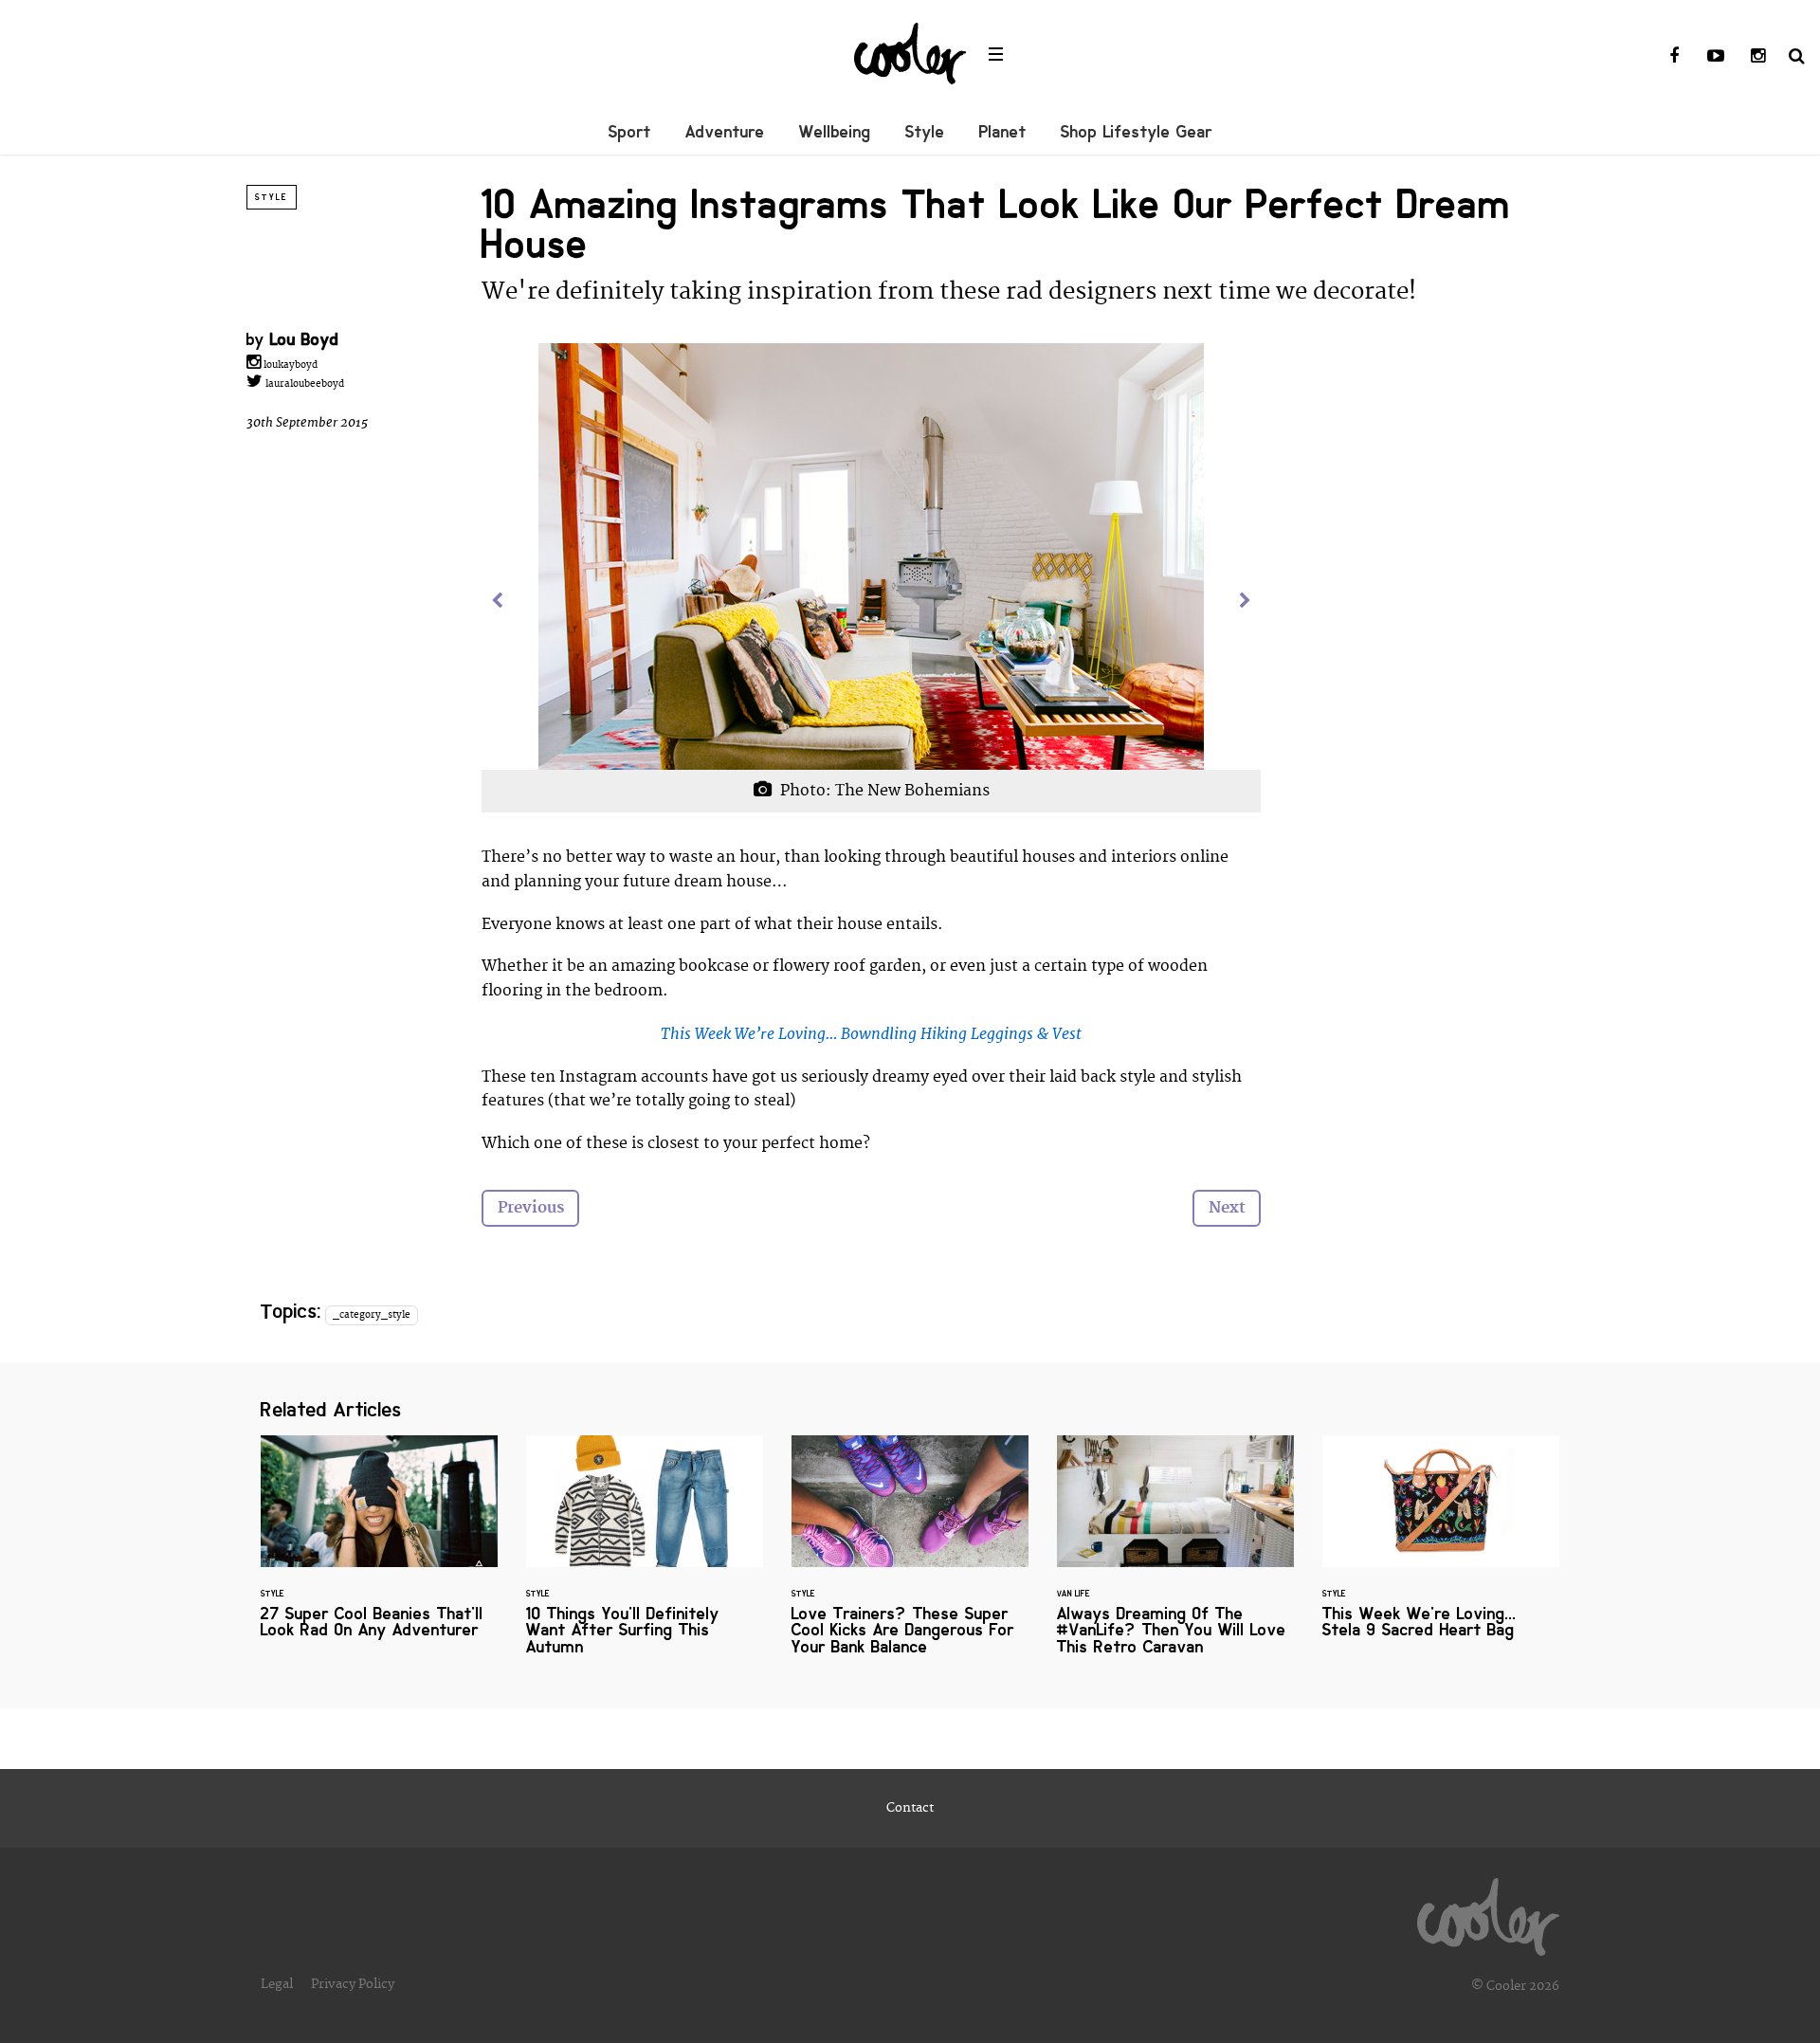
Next (1227, 1208)
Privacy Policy (353, 1984)
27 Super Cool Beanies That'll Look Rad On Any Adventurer (379, 1549)
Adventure (725, 132)
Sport (630, 132)
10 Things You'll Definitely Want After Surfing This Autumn (645, 1557)
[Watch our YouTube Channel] (1716, 57)
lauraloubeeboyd (303, 384)
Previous (531, 1208)
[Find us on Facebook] (1674, 57)
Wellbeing (835, 132)
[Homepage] (1488, 1912)
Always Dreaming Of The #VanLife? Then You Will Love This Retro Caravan (1175, 1557)
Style (925, 132)
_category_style (372, 1315)
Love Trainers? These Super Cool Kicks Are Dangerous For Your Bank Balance (910, 1557)
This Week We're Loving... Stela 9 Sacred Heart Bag (1441, 1549)
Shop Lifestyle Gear (1137, 132)
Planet (1003, 132)
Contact (910, 1808)
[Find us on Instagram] (1757, 57)
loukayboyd (289, 365)
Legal (277, 1984)
